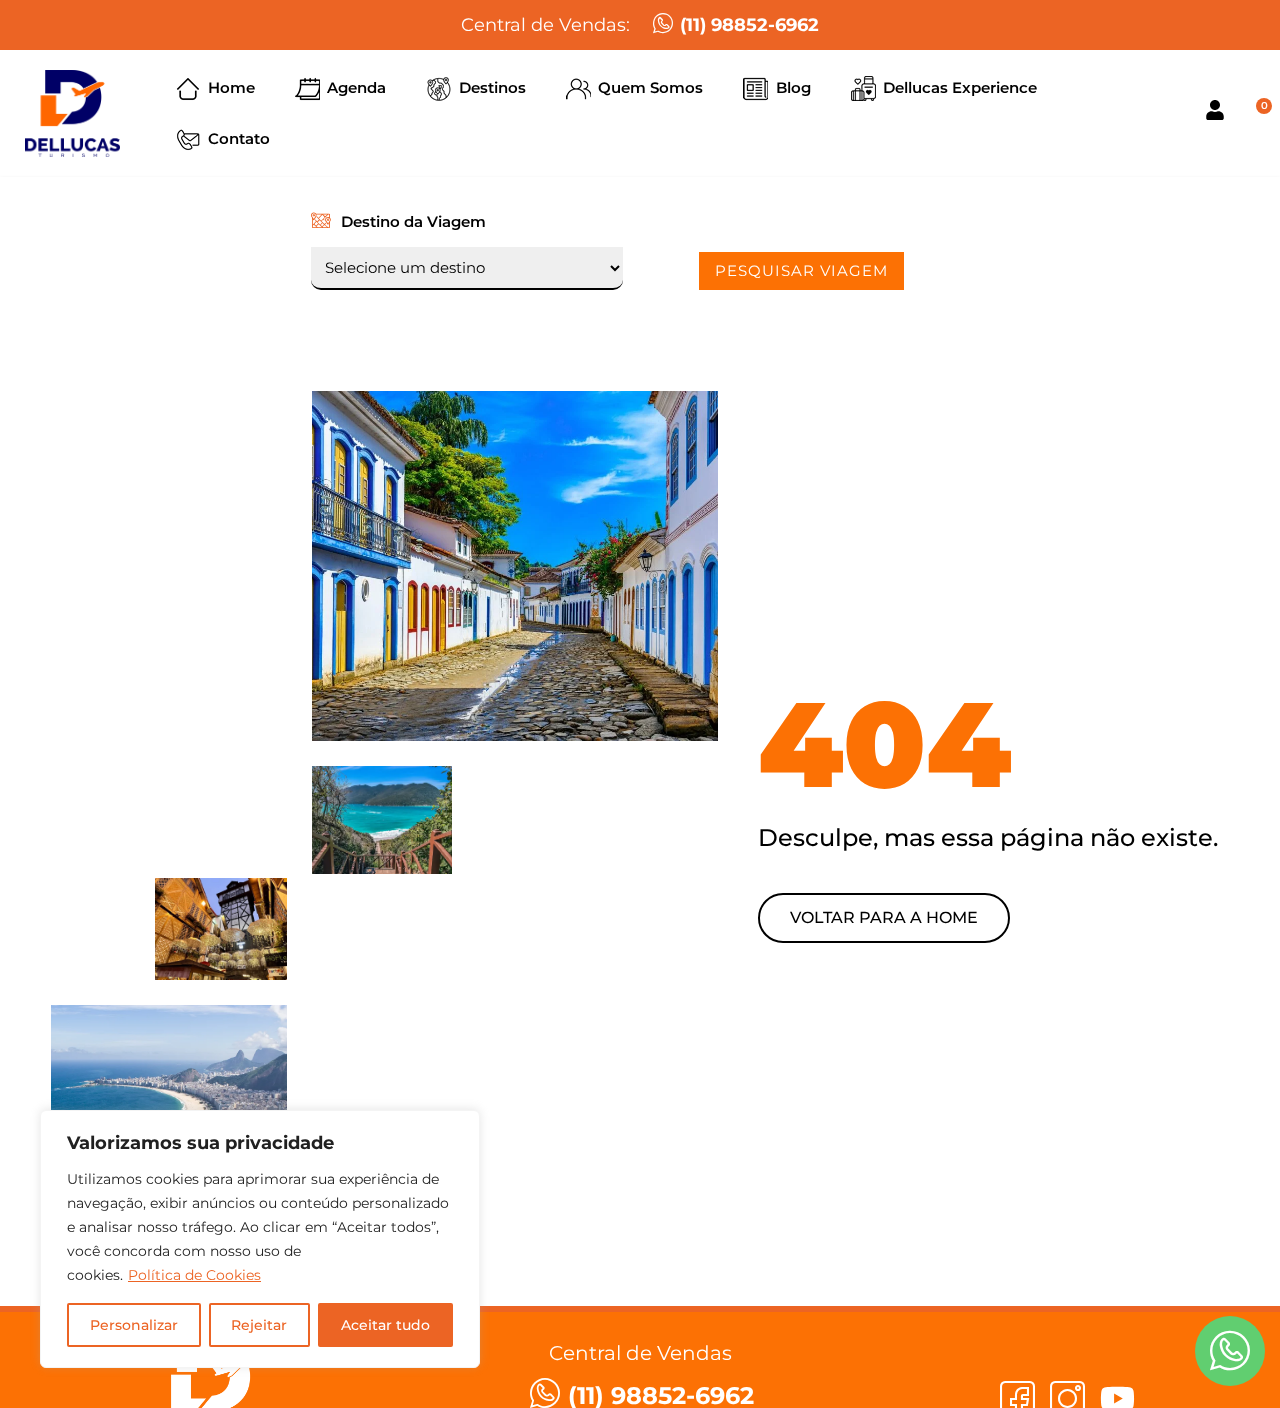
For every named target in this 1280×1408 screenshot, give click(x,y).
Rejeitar (259, 1325)
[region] (260, 1239)
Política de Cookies (194, 1275)
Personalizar (134, 1325)
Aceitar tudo (385, 1325)
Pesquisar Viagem (801, 270)
